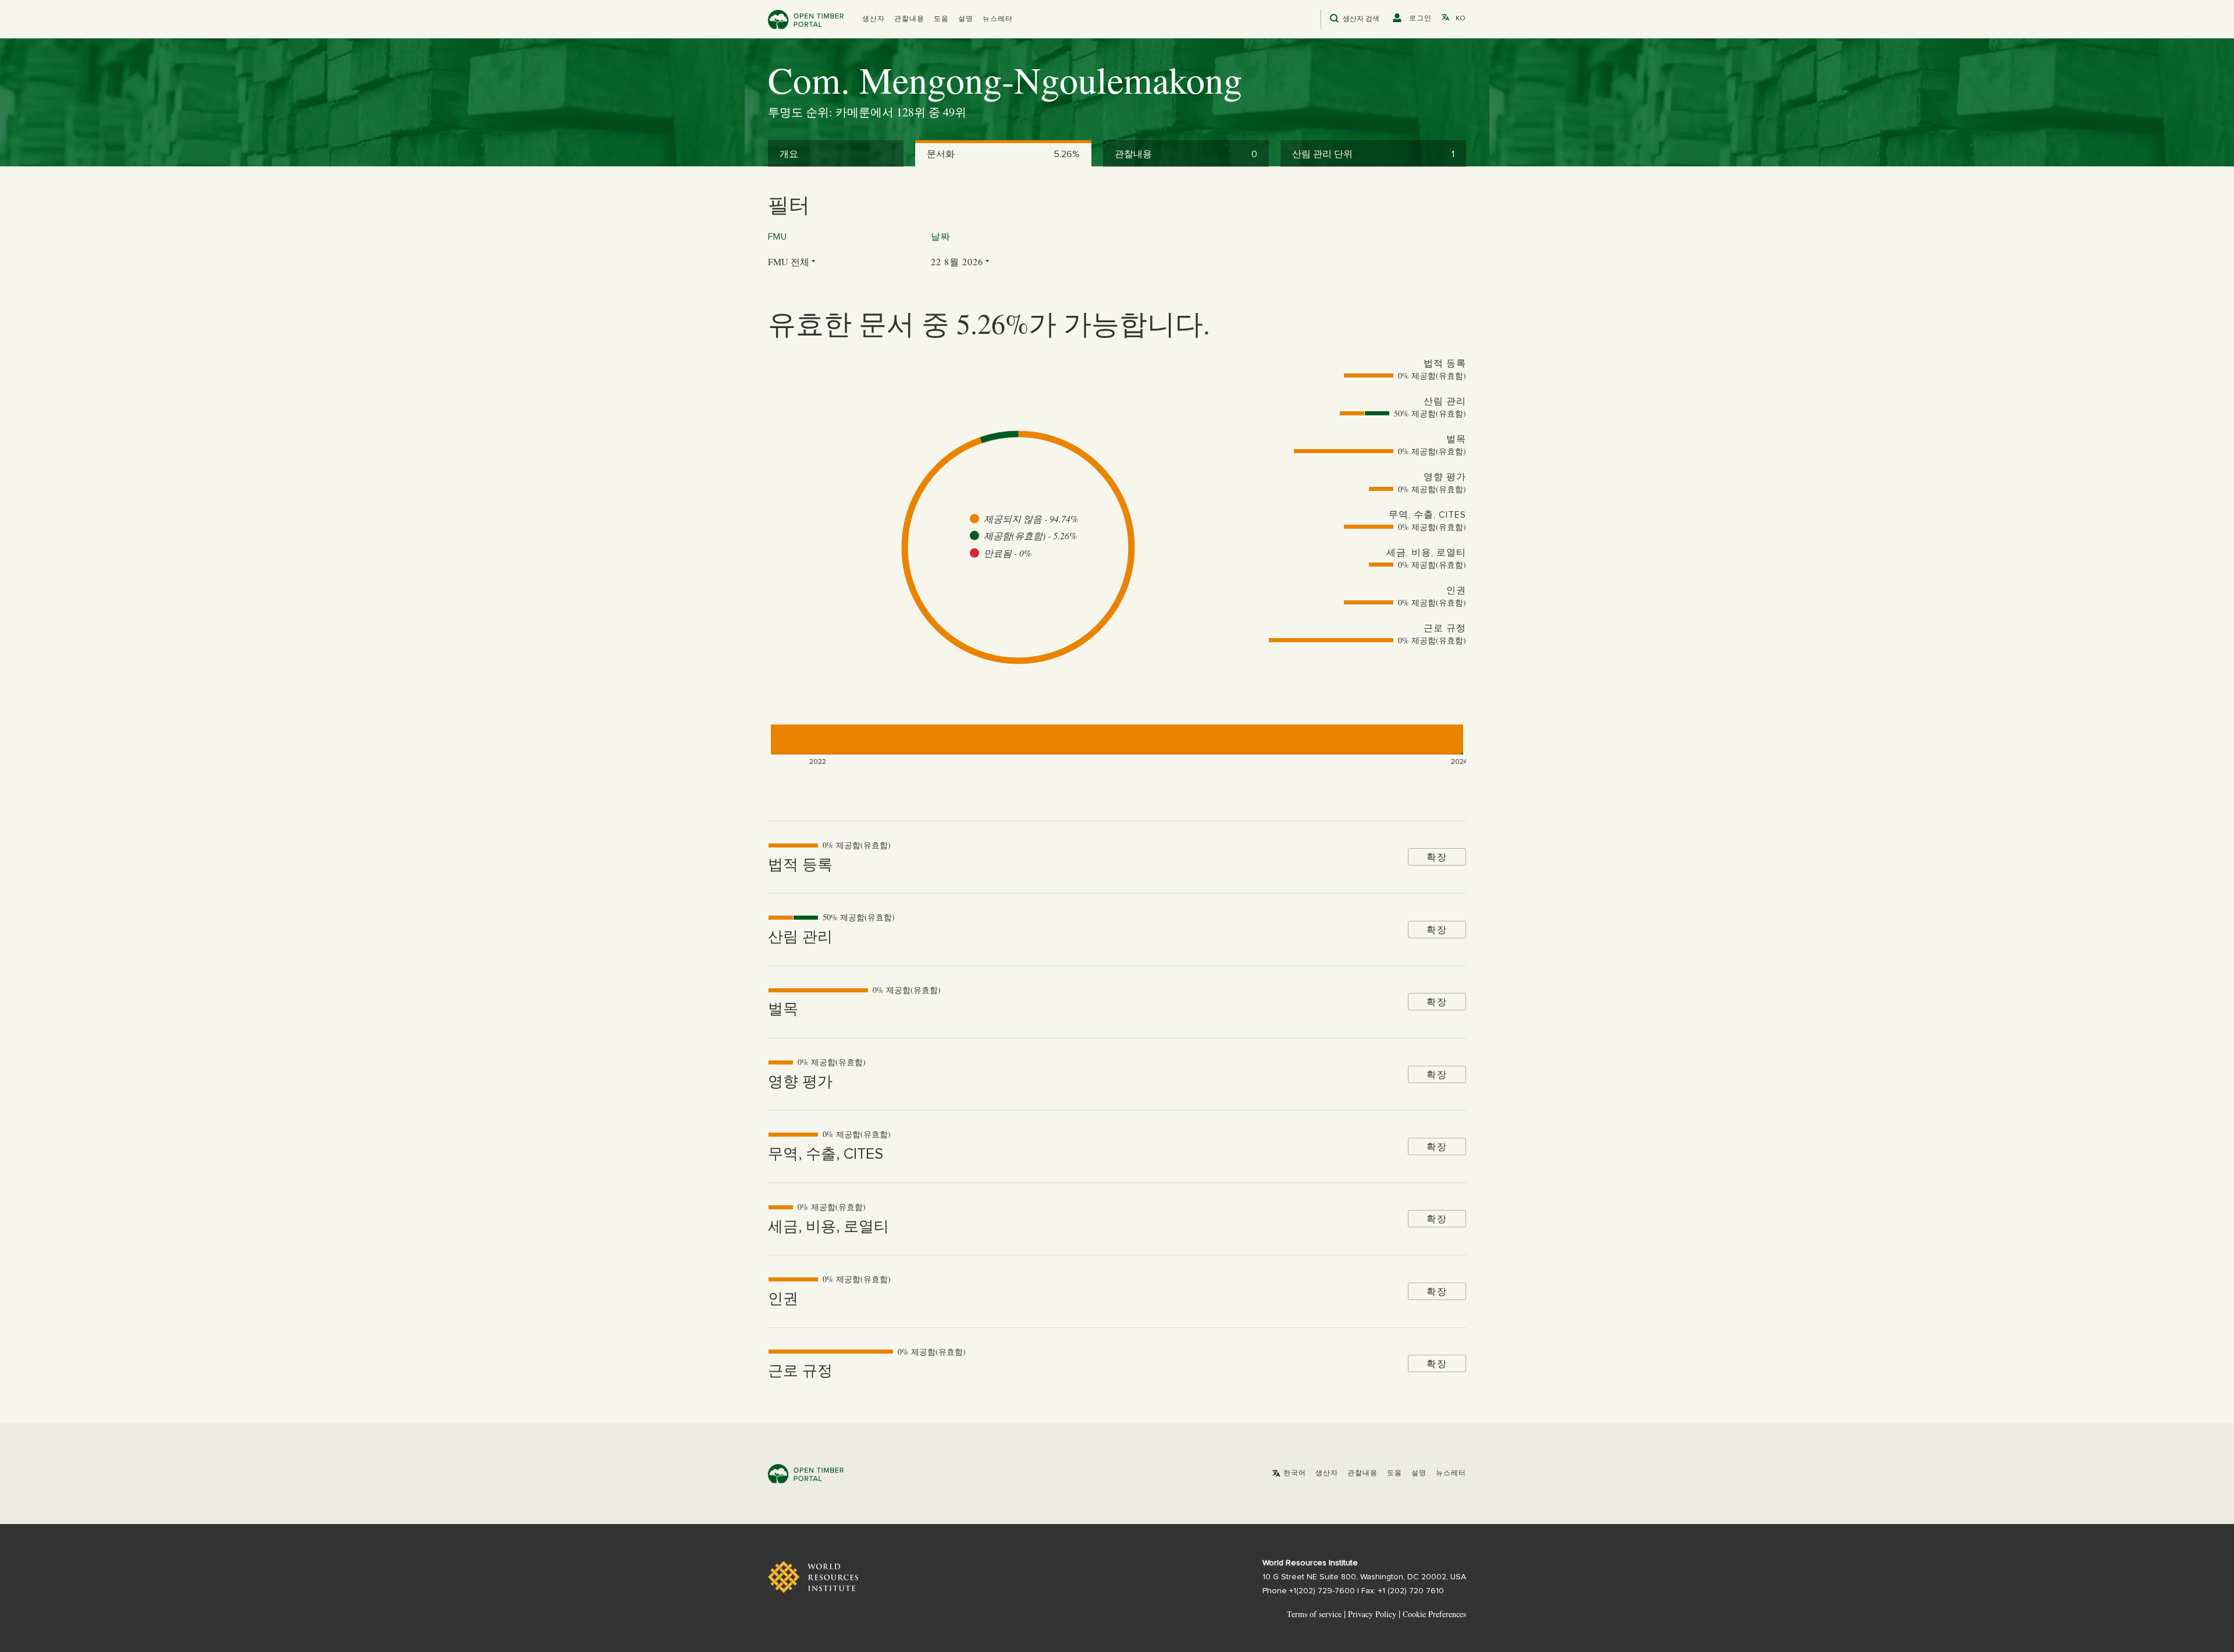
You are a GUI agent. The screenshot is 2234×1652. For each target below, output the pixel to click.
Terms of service (1314, 1614)
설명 (966, 19)
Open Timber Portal (806, 19)
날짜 (941, 237)
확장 (1437, 857)
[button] (874, 19)
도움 (941, 19)
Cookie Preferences (1434, 1614)
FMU (778, 237)
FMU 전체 (789, 261)
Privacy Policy (1372, 1614)
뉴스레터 (998, 19)
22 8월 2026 (957, 261)
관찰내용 (909, 19)
